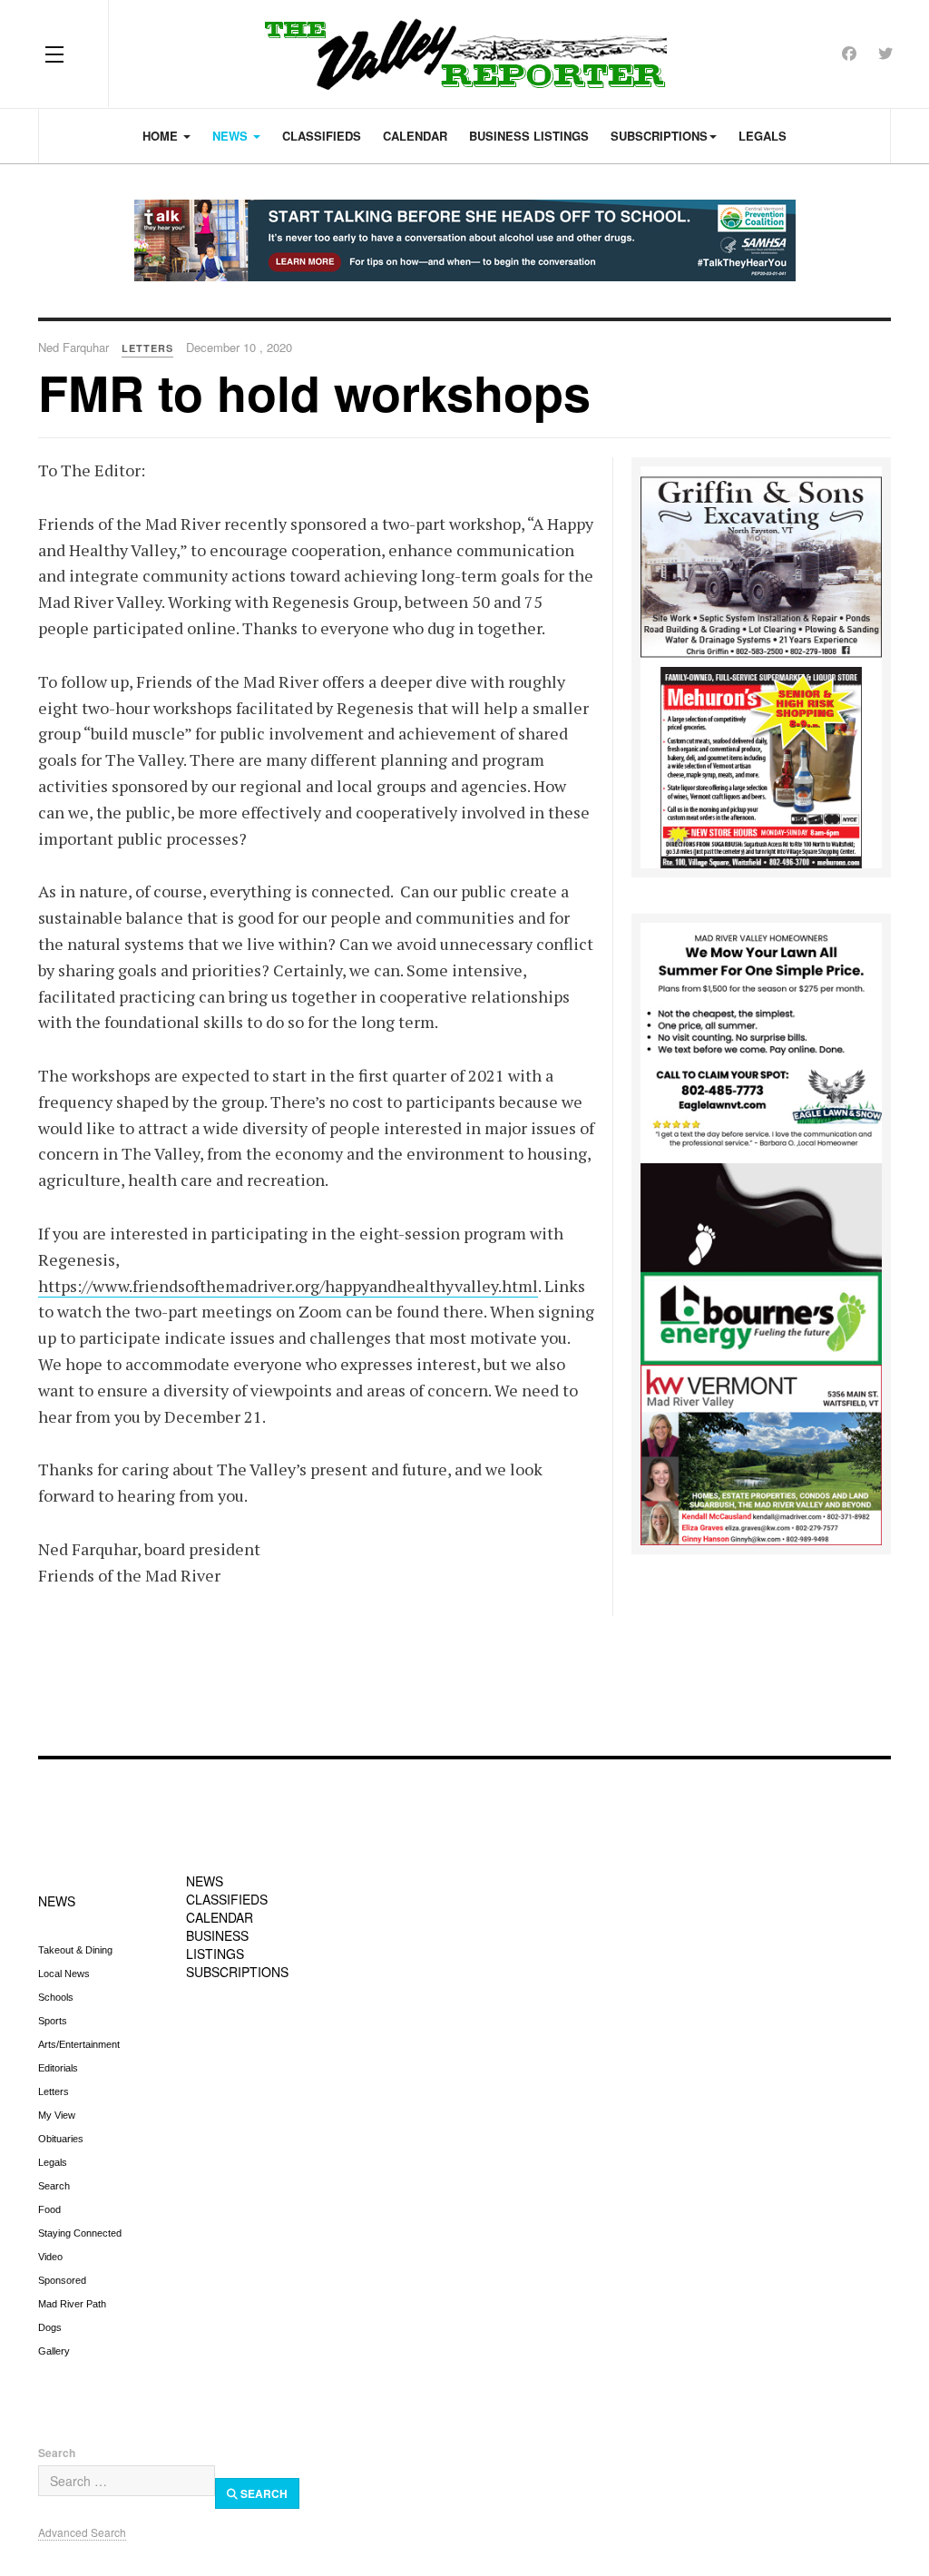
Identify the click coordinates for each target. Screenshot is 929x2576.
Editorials (58, 2068)
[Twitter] (885, 53)
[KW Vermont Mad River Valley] (761, 1453)
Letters (54, 2091)
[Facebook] (849, 53)
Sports (53, 2021)
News (232, 136)
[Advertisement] (464, 1675)
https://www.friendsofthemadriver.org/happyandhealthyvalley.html (288, 1286)
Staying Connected (80, 2233)
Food (49, 2209)
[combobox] (127, 2481)
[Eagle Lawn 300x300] (761, 1041)
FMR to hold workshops (314, 392)
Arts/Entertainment (79, 2044)
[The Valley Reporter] (465, 54)
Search (54, 2186)
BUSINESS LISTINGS (217, 1944)
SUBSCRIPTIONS (237, 1972)
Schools (56, 1997)
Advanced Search (82, 2532)
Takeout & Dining (75, 1950)
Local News (64, 1974)
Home (162, 136)
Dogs (50, 2327)
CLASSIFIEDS (227, 1899)
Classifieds (322, 136)
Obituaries (61, 2139)
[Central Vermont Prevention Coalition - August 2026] (464, 240)
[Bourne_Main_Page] (761, 1262)
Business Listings (529, 136)
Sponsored (62, 2280)
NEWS (57, 1901)
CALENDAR (220, 1917)
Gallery (54, 2351)
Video (50, 2257)
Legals (763, 136)
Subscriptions (659, 136)
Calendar (415, 136)
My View (57, 2115)
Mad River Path (72, 2304)
